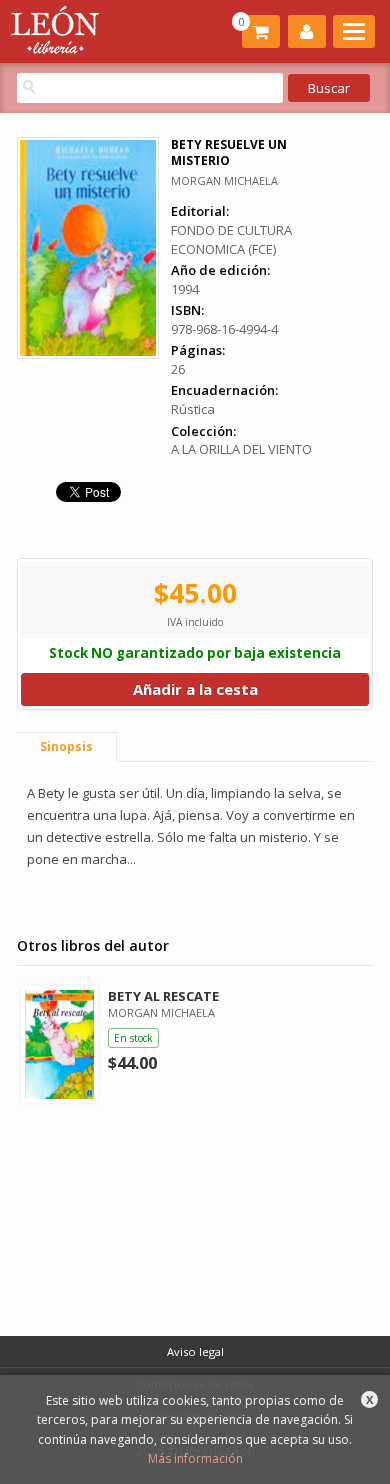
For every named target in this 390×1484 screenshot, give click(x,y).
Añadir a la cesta (195, 689)
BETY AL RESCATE (163, 996)
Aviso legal (195, 1351)
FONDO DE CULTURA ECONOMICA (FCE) (231, 239)
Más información (195, 1458)
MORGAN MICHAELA (224, 180)
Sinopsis (66, 746)
